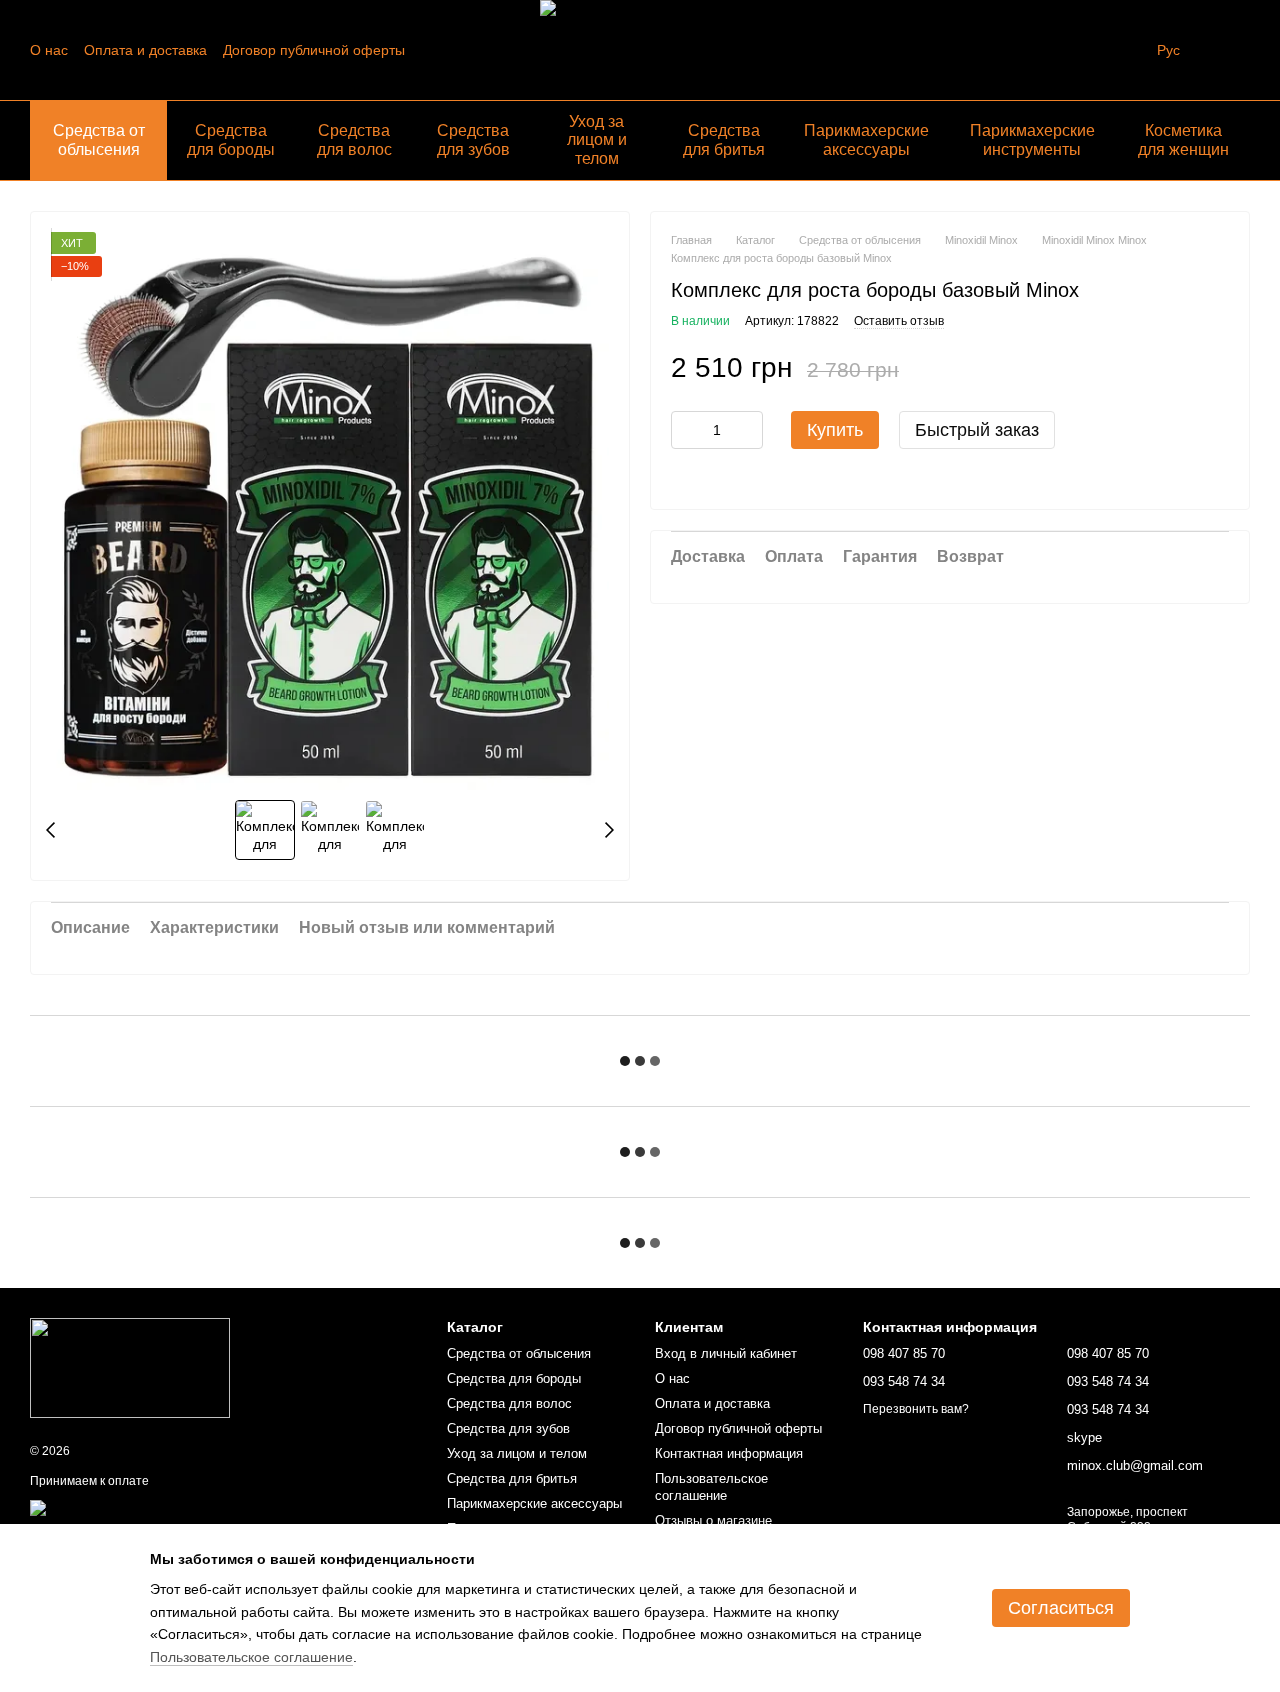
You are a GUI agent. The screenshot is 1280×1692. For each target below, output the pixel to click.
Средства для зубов (473, 139)
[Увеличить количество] (748, 430)
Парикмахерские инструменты (1032, 139)
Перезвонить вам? (916, 1409)
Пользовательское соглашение (711, 1487)
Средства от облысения (99, 139)
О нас (49, 50)
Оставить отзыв (899, 321)
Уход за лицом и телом (597, 140)
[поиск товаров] (1121, 50)
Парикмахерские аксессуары (866, 139)
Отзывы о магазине (713, 1520)
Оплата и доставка (145, 50)
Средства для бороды (231, 139)
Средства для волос (354, 139)
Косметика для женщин (1183, 139)
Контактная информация (729, 1453)
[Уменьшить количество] (686, 430)
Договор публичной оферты (314, 50)
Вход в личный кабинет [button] (726, 1353)
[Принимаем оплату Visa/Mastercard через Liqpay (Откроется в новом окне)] (176, 1507)
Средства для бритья (724, 139)
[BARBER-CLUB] (130, 1367)
